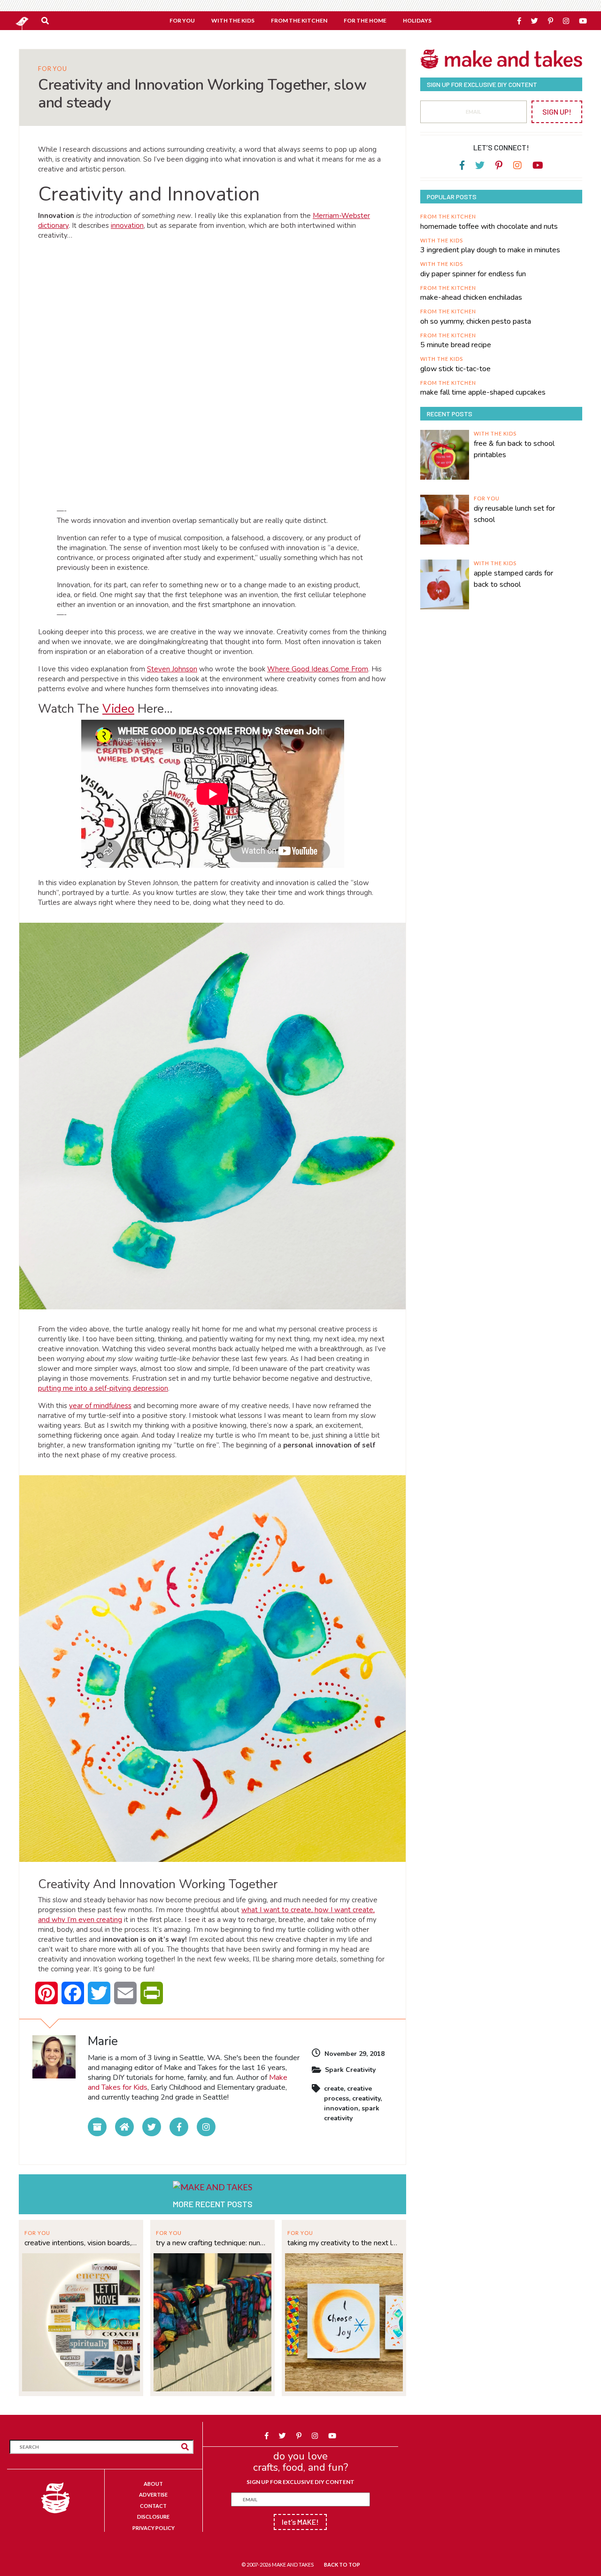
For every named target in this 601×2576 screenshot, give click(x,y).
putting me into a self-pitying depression (103, 1388)
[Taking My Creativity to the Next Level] (344, 2321)
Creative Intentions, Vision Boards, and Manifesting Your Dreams (81, 2243)
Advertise (153, 2494)
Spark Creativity (350, 2070)
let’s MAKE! (300, 2522)
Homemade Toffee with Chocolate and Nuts (489, 226)
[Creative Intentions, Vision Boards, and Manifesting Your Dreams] (81, 2321)
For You (53, 69)
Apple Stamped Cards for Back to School (513, 579)
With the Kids (442, 240)
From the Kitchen (448, 216)
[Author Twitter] (152, 2127)
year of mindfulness (100, 1406)
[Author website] (124, 2127)
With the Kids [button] (233, 20)
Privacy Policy (154, 2528)
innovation (127, 226)
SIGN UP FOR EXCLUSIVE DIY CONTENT (300, 2482)
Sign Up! (557, 112)
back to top (342, 2564)
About (153, 2484)
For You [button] (182, 20)
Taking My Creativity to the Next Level (344, 2243)
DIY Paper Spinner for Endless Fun (473, 274)
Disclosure (153, 2517)
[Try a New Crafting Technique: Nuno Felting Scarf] (212, 2321)
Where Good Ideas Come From (318, 669)
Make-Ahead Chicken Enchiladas (471, 297)
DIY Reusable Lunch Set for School (514, 514)
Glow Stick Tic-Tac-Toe (455, 369)
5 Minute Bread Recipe (456, 345)
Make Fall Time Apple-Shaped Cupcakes (483, 392)
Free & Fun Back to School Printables (514, 449)
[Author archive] (97, 2127)
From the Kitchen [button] (299, 20)
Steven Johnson (172, 669)
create (334, 2089)
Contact (153, 2506)
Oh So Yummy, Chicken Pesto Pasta (476, 321)
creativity (366, 2098)
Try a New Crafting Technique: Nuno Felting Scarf (212, 2243)
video (118, 709)
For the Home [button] (365, 20)
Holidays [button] (417, 20)
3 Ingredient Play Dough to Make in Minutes (490, 250)
